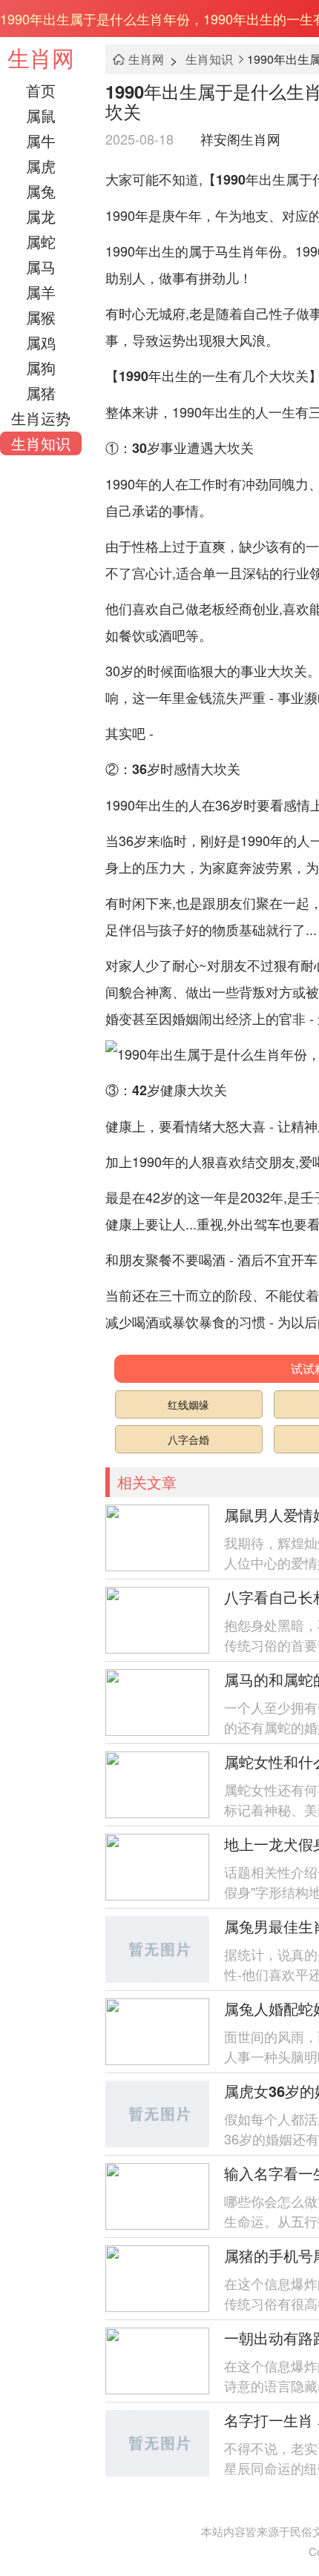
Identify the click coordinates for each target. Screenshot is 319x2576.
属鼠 (41, 115)
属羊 (41, 292)
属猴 (41, 317)
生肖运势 (41, 418)
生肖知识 (41, 443)
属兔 (41, 191)
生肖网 (41, 57)
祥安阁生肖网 (240, 139)
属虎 (41, 166)
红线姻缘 (188, 1404)
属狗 (41, 367)
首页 (41, 90)
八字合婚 (188, 1439)
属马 (41, 267)
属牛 (41, 141)
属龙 (41, 216)
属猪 (41, 393)
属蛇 (41, 241)
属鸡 (41, 342)
